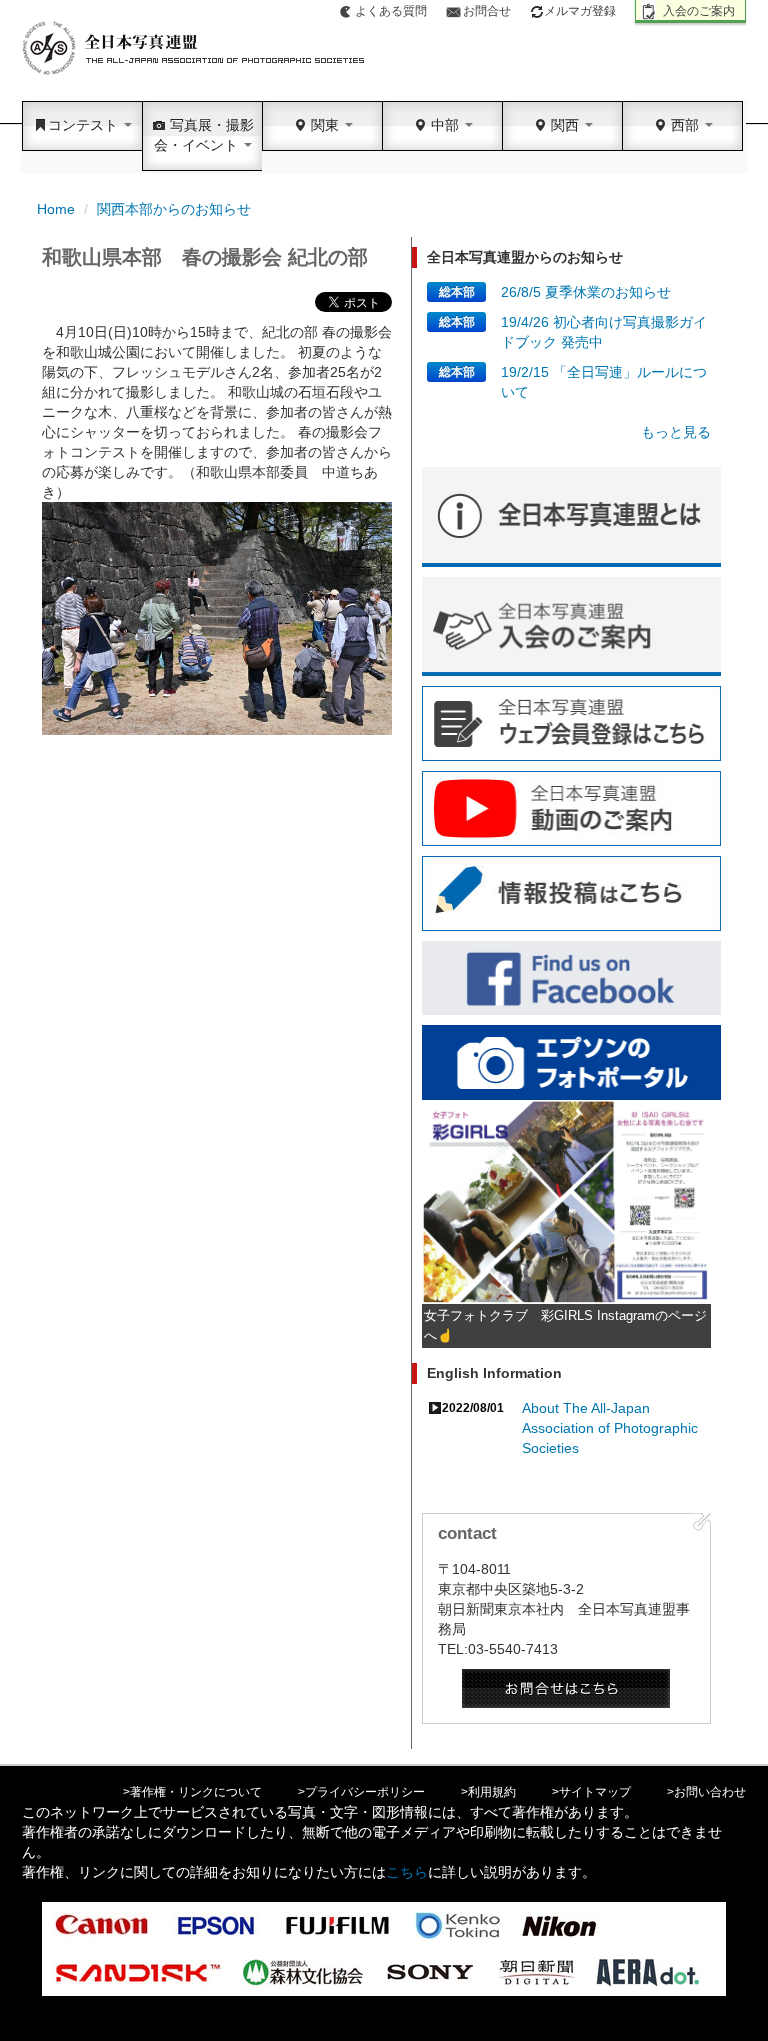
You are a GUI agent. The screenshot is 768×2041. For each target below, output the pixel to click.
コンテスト (85, 125)
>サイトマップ (591, 1792)
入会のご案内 (699, 11)
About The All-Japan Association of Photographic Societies (610, 1428)
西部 (685, 125)
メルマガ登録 (580, 11)
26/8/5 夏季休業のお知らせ (586, 292)
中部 (445, 125)
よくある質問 (391, 11)
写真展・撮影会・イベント (204, 135)
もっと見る (676, 432)
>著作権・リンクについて (192, 1792)
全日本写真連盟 (194, 48)
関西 (565, 125)
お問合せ (487, 11)
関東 (325, 125)
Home (56, 209)
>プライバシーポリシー (361, 1792)
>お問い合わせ (706, 1792)
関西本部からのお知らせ (174, 209)
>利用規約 (488, 1792)
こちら (407, 1872)
